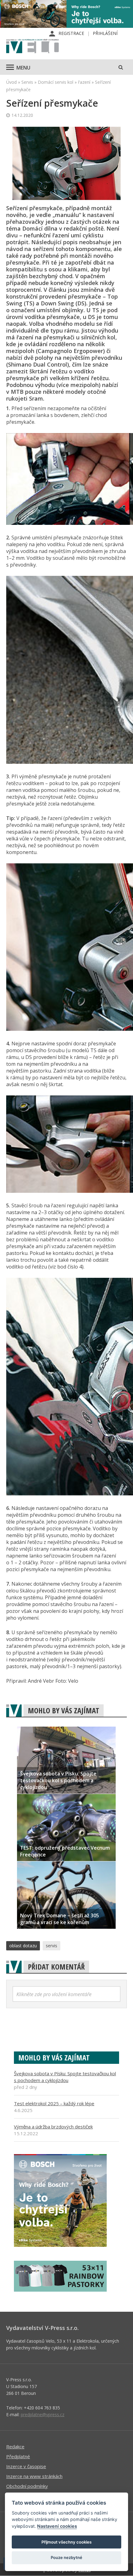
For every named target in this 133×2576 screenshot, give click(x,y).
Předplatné (18, 2456)
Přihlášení (105, 33)
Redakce (15, 2446)
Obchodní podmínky (27, 2486)
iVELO (32, 47)
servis (51, 1946)
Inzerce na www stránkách (34, 2476)
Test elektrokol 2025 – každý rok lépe (54, 2103)
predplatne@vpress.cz (43, 2414)
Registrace (71, 33)
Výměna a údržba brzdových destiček (53, 2127)
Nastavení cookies (57, 2526)
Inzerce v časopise (26, 2466)
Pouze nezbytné (66, 2557)
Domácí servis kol (56, 82)
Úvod (11, 82)
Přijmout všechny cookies (66, 2542)
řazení (84, 82)
